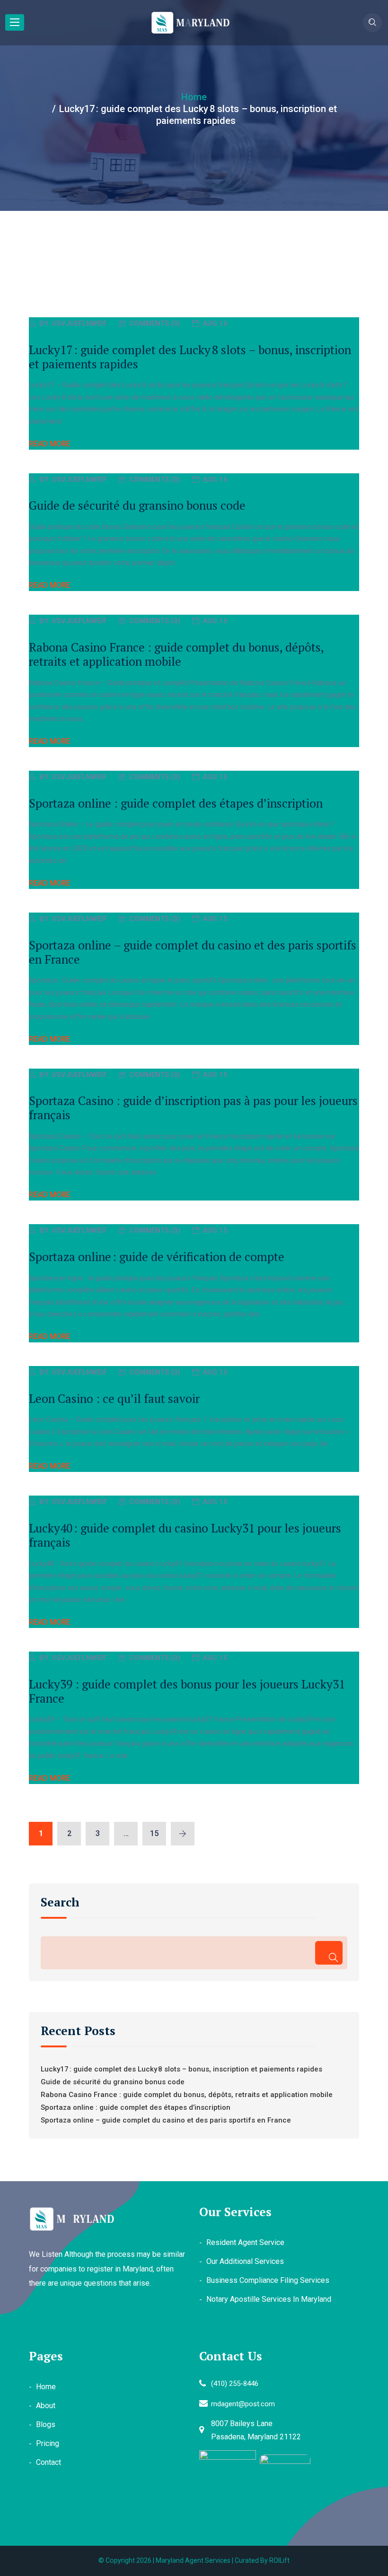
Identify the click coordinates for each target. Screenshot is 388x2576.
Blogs (46, 2424)
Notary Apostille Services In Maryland (269, 2299)
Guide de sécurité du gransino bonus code (137, 505)
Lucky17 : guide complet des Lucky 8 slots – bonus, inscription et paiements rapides (190, 357)
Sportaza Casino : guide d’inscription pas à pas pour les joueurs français (193, 1108)
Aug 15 (215, 621)
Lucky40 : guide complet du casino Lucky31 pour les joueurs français (185, 1535)
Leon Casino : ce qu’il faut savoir (114, 1398)
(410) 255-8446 (235, 2384)
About (46, 2406)
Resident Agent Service (245, 2242)
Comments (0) (155, 323)
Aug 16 (215, 323)
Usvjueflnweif (79, 323)
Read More (50, 444)
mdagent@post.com (243, 2404)
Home (46, 2387)
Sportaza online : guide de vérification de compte (157, 1257)
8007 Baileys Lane (242, 2424)
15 (154, 1833)
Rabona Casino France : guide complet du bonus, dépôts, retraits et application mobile (176, 654)
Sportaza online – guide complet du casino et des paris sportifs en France (193, 952)
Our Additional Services (245, 2261)
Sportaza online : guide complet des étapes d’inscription (176, 803)
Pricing (48, 2443)
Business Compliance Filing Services (268, 2280)
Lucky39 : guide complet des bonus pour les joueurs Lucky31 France (187, 1691)
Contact (48, 2462)
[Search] (329, 1953)
